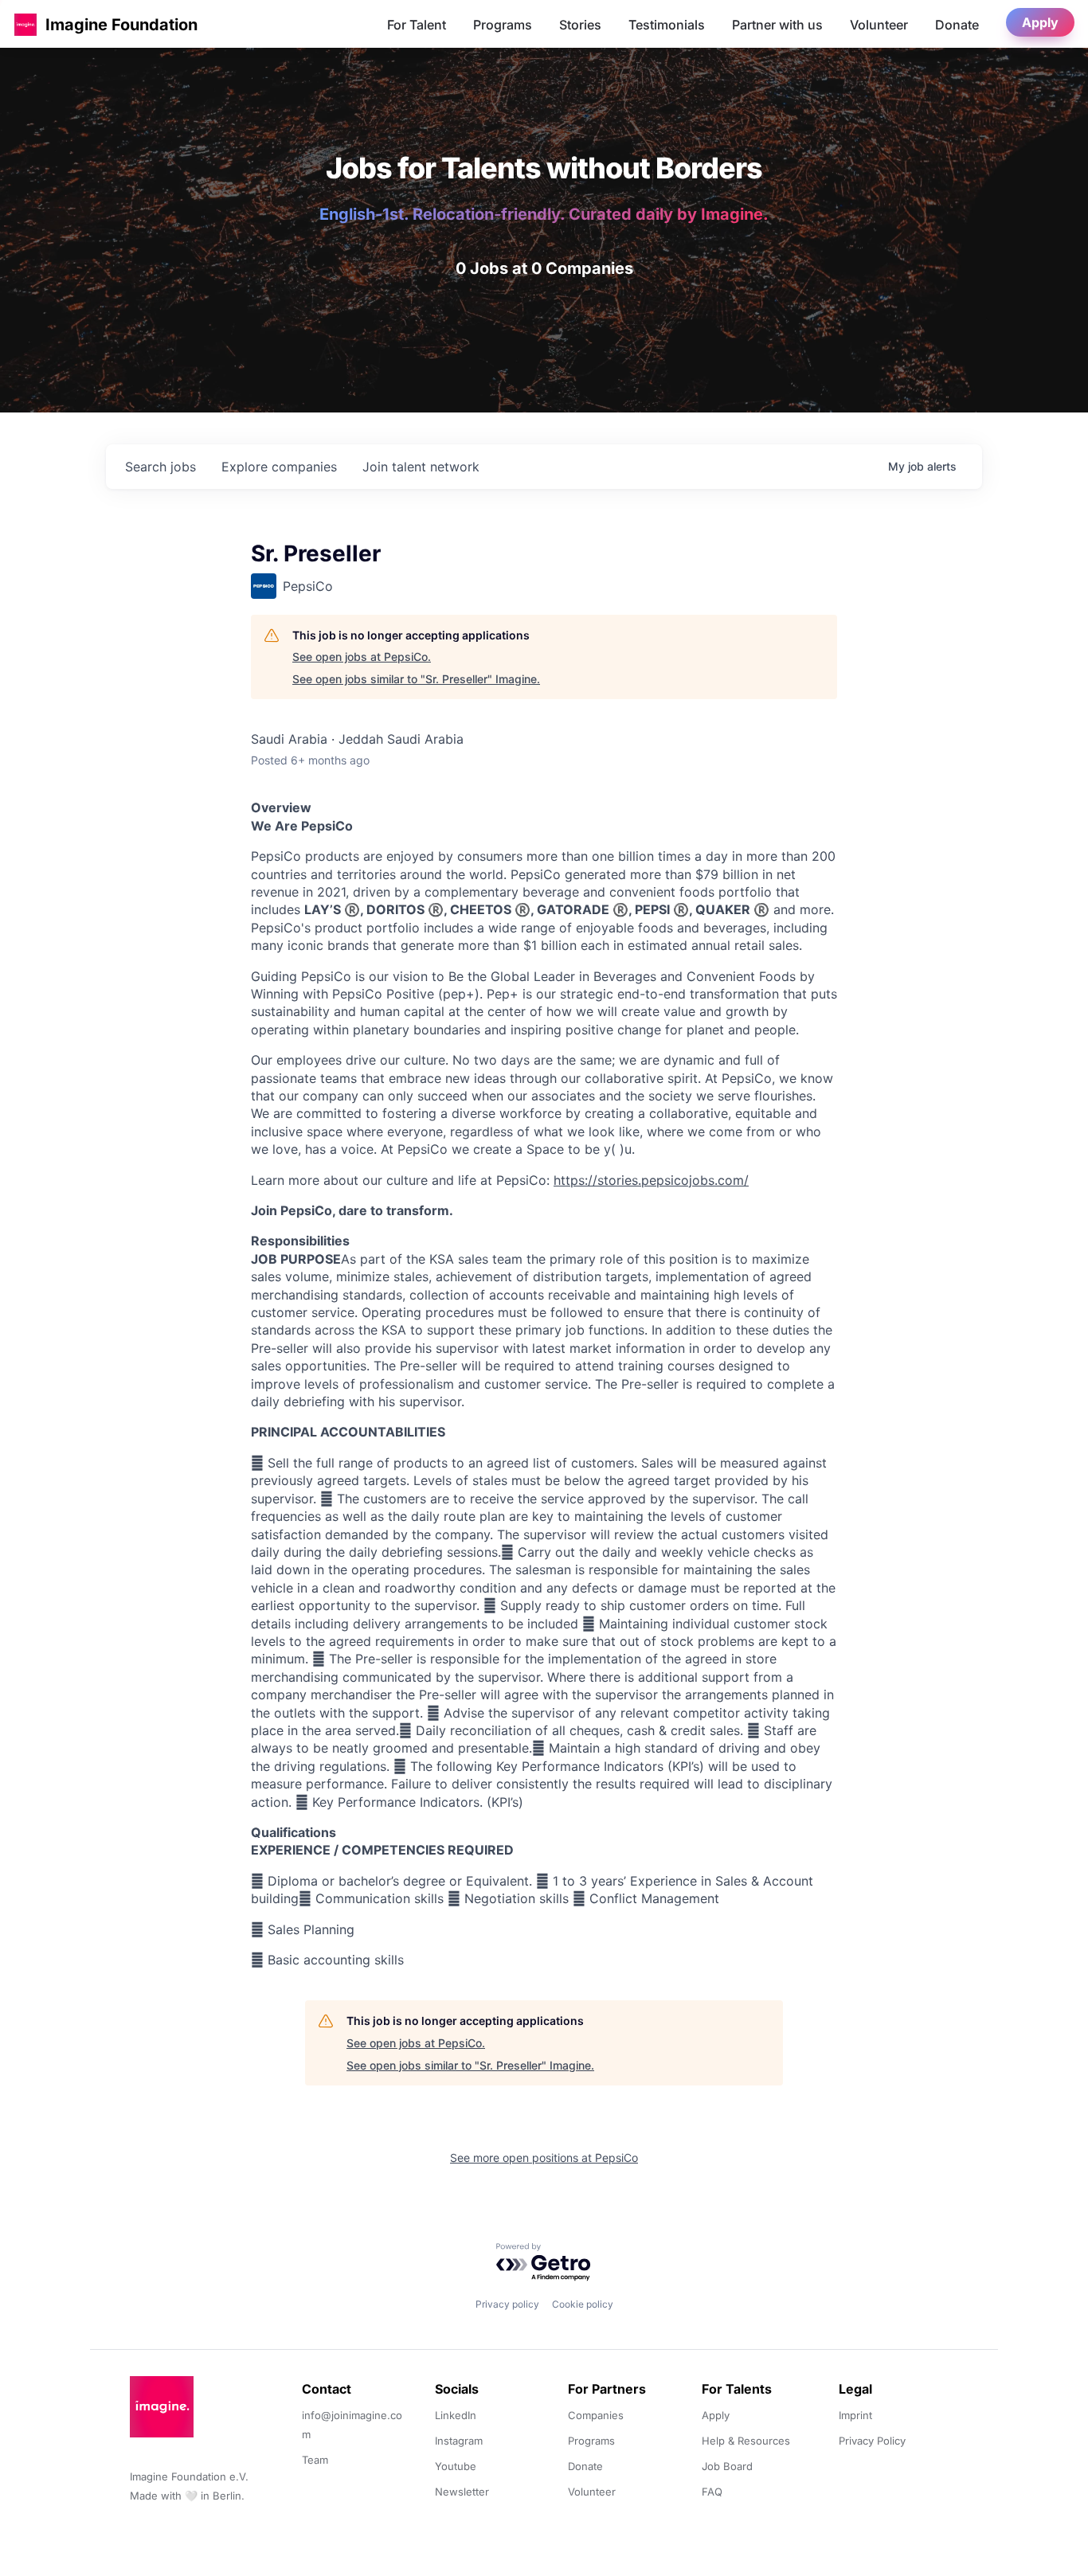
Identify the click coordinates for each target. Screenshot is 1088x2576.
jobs (160, 467)
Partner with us (777, 25)
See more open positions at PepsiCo (544, 2158)
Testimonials (667, 25)
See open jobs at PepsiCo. (362, 657)
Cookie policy (583, 2304)
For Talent (417, 25)
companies (279, 467)
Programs (503, 25)
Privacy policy (507, 2304)
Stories (580, 25)
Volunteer (879, 25)
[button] (25, 24)
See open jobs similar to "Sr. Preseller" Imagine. (416, 679)
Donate (957, 25)
